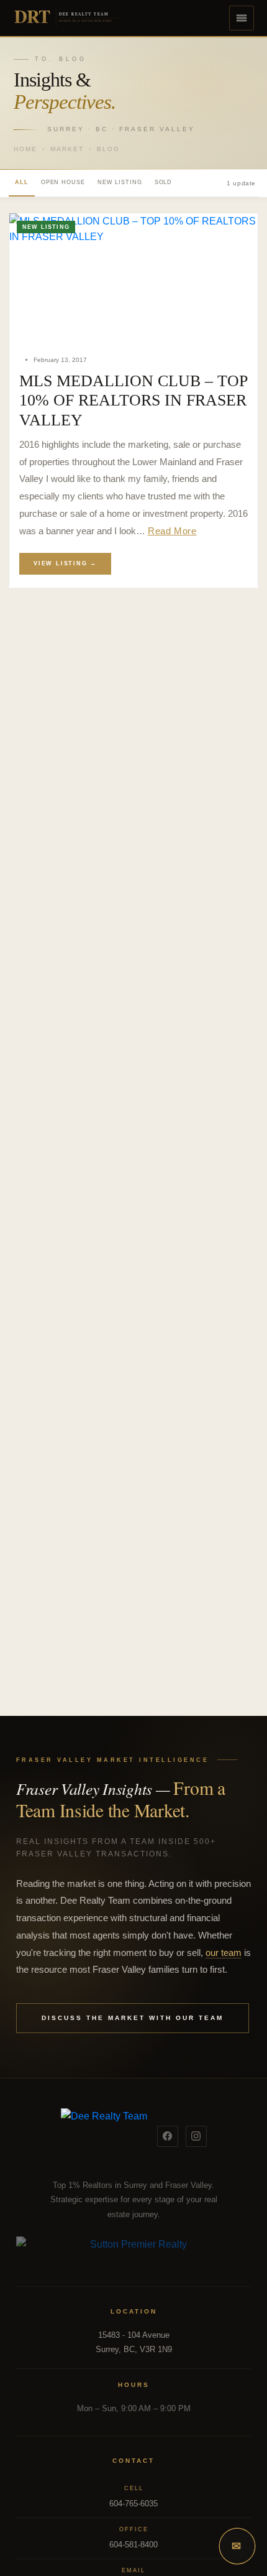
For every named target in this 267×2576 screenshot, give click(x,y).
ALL (22, 182)
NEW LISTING (120, 182)
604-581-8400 (133, 2545)
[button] (242, 18)
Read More (172, 531)
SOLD (164, 182)
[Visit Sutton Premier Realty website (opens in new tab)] (133, 2251)
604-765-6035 (133, 2504)
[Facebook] (168, 2136)
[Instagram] (196, 2136)
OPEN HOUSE (63, 182)
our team (224, 1953)
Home (25, 149)
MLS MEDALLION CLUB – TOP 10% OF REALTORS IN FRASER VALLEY (133, 401)
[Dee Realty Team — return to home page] (104, 2136)
